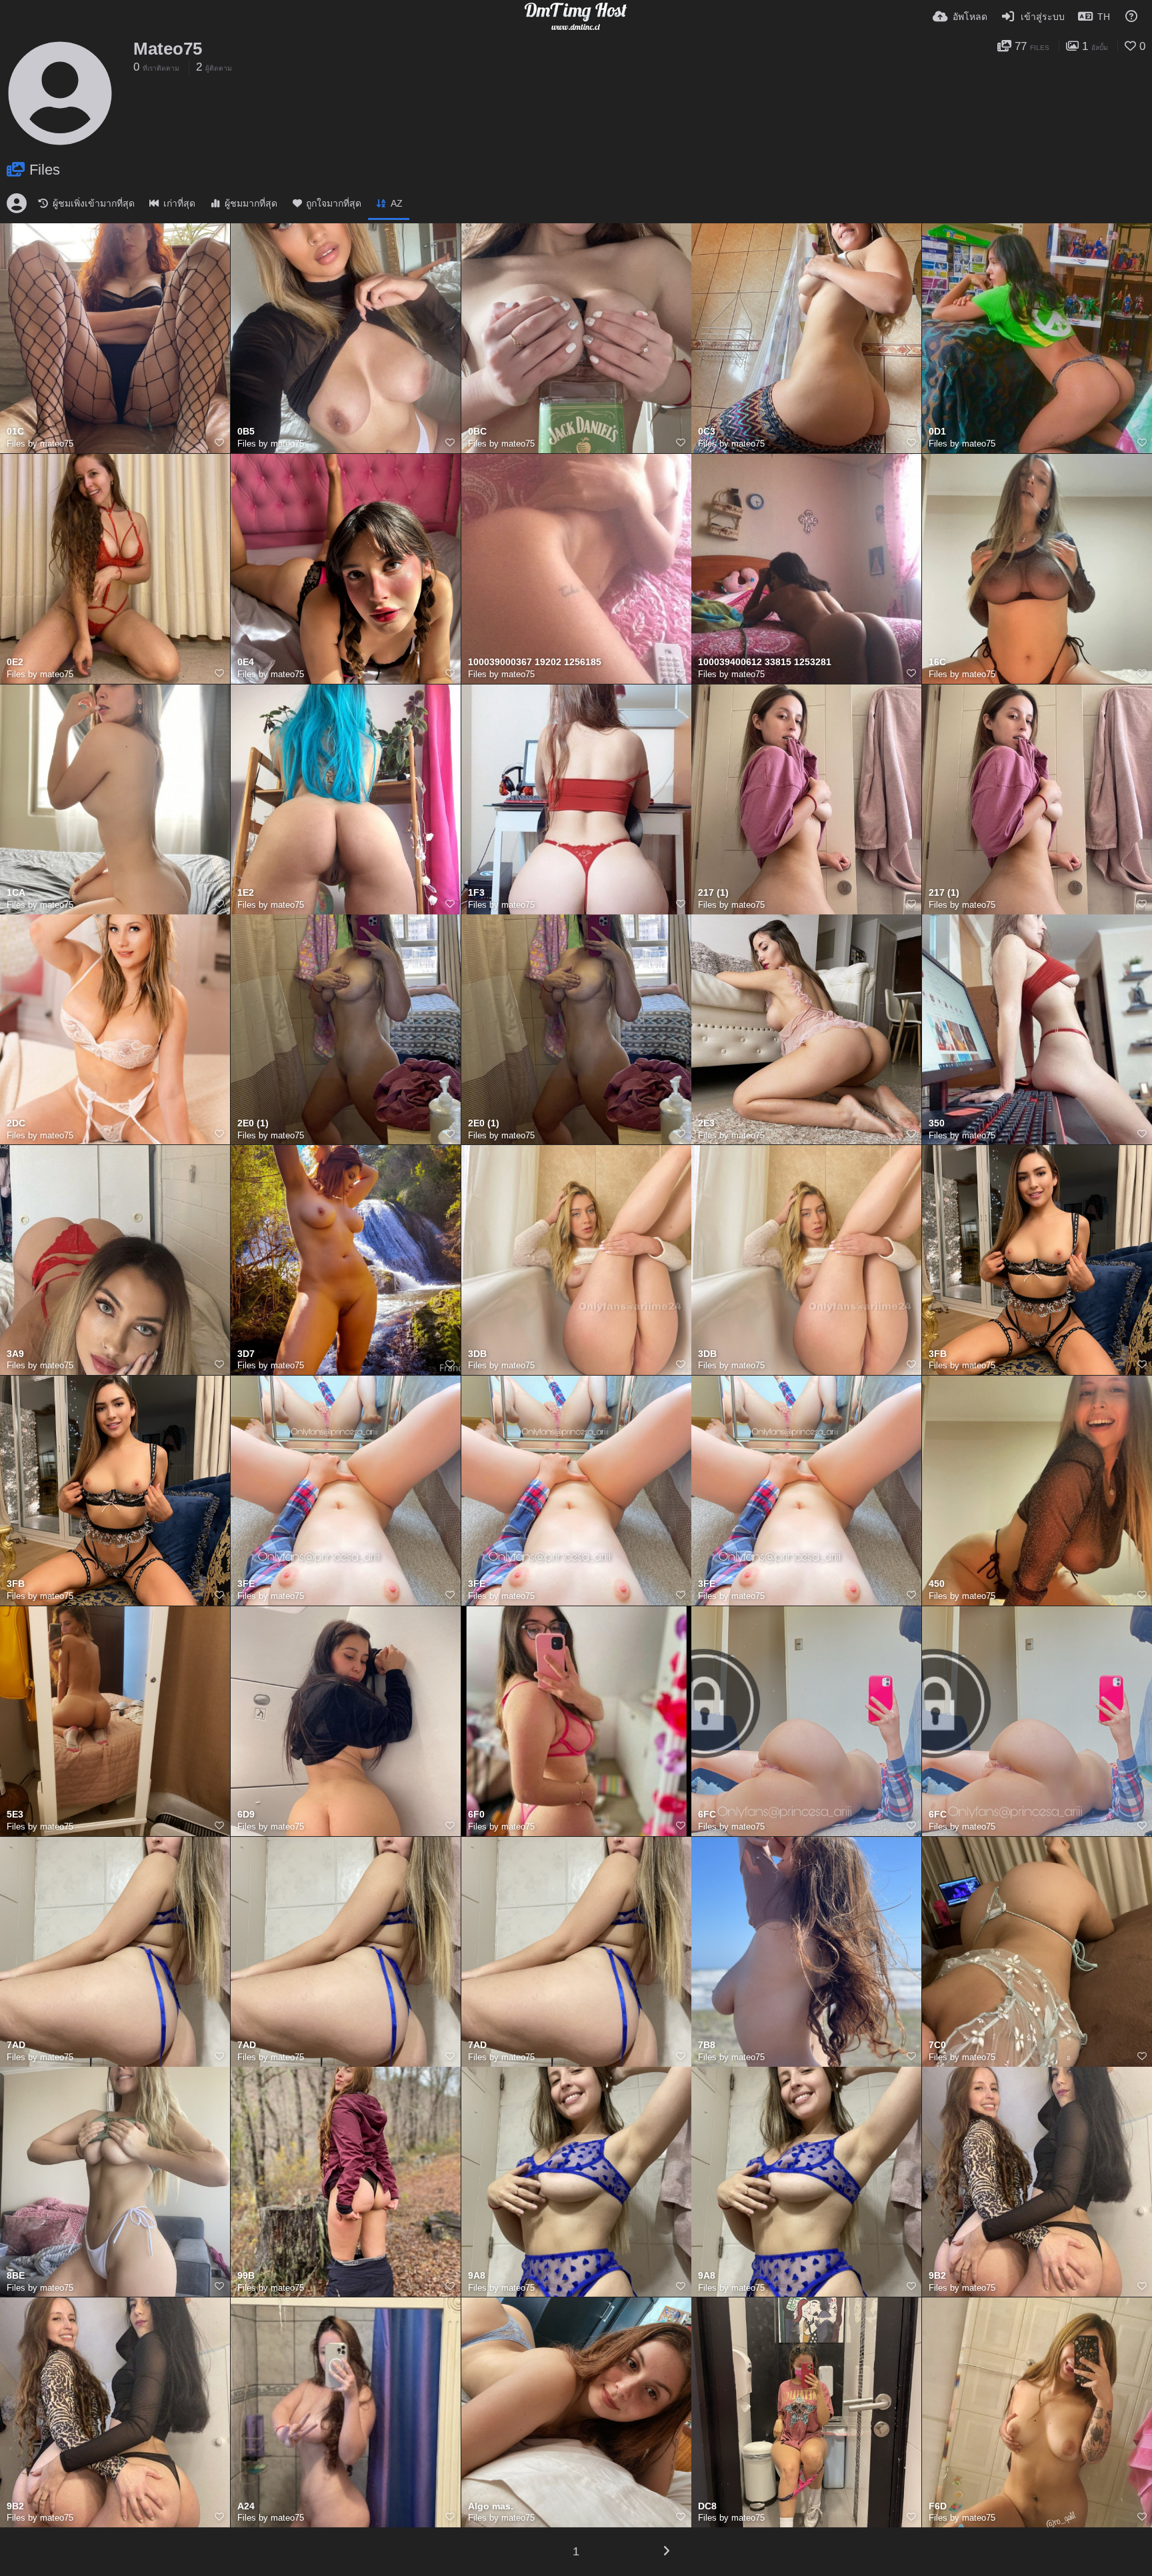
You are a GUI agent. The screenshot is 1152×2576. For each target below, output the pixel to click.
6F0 (476, 1815)
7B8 (707, 2045)
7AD (16, 2045)
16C (937, 662)
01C (15, 432)
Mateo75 (168, 49)
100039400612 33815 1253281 (765, 662)
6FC (707, 1815)
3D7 (246, 1354)
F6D (938, 2506)
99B (246, 2276)
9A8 (477, 2276)
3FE (246, 1584)
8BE (16, 2276)
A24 (246, 2506)
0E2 (15, 662)
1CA (16, 893)
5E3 (15, 1815)
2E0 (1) (253, 1123)
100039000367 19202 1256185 (535, 662)
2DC (16, 1123)
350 (937, 1123)
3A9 (15, 1354)
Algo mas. (491, 2506)
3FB (938, 1354)
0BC (477, 432)
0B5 (246, 432)
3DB (477, 1354)
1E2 (246, 893)
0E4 (246, 662)
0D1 (937, 432)
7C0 (937, 2045)
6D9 (246, 1815)
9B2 (937, 2276)
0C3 (707, 432)
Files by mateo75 (40, 444)
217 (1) (713, 893)
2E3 (706, 1123)
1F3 (476, 893)
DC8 (707, 2506)
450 (937, 1584)
